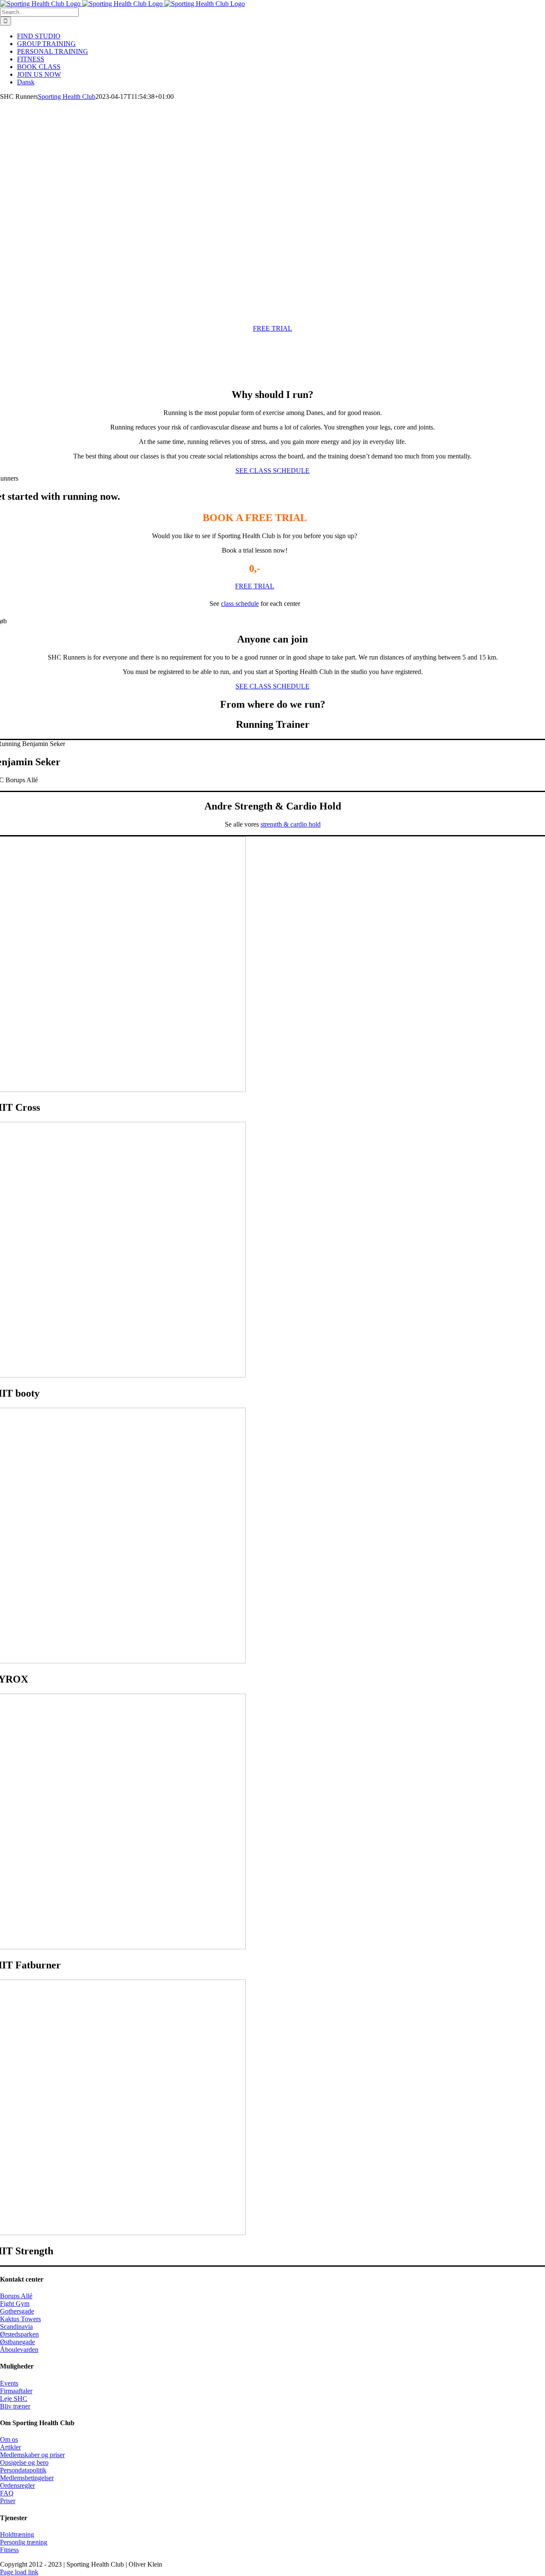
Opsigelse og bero (24, 2462)
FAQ (7, 2493)
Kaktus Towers (20, 2319)
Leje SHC (14, 2399)
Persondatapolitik (23, 2470)
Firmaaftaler (16, 2391)
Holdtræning (17, 2534)
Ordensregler (17, 2485)
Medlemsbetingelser (27, 2478)
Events (9, 2383)
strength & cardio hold (291, 824)
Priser (8, 2501)
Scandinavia (16, 2327)
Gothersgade (17, 2311)
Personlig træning (24, 2542)
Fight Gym (15, 2304)
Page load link (19, 2572)
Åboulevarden (19, 2350)
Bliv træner (15, 2406)
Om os (9, 2439)
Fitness (9, 2550)
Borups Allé (16, 2296)
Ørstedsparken (19, 2334)
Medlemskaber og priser (32, 2455)
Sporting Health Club (67, 97)
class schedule (240, 604)
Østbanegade (17, 2342)
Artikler (10, 2447)
